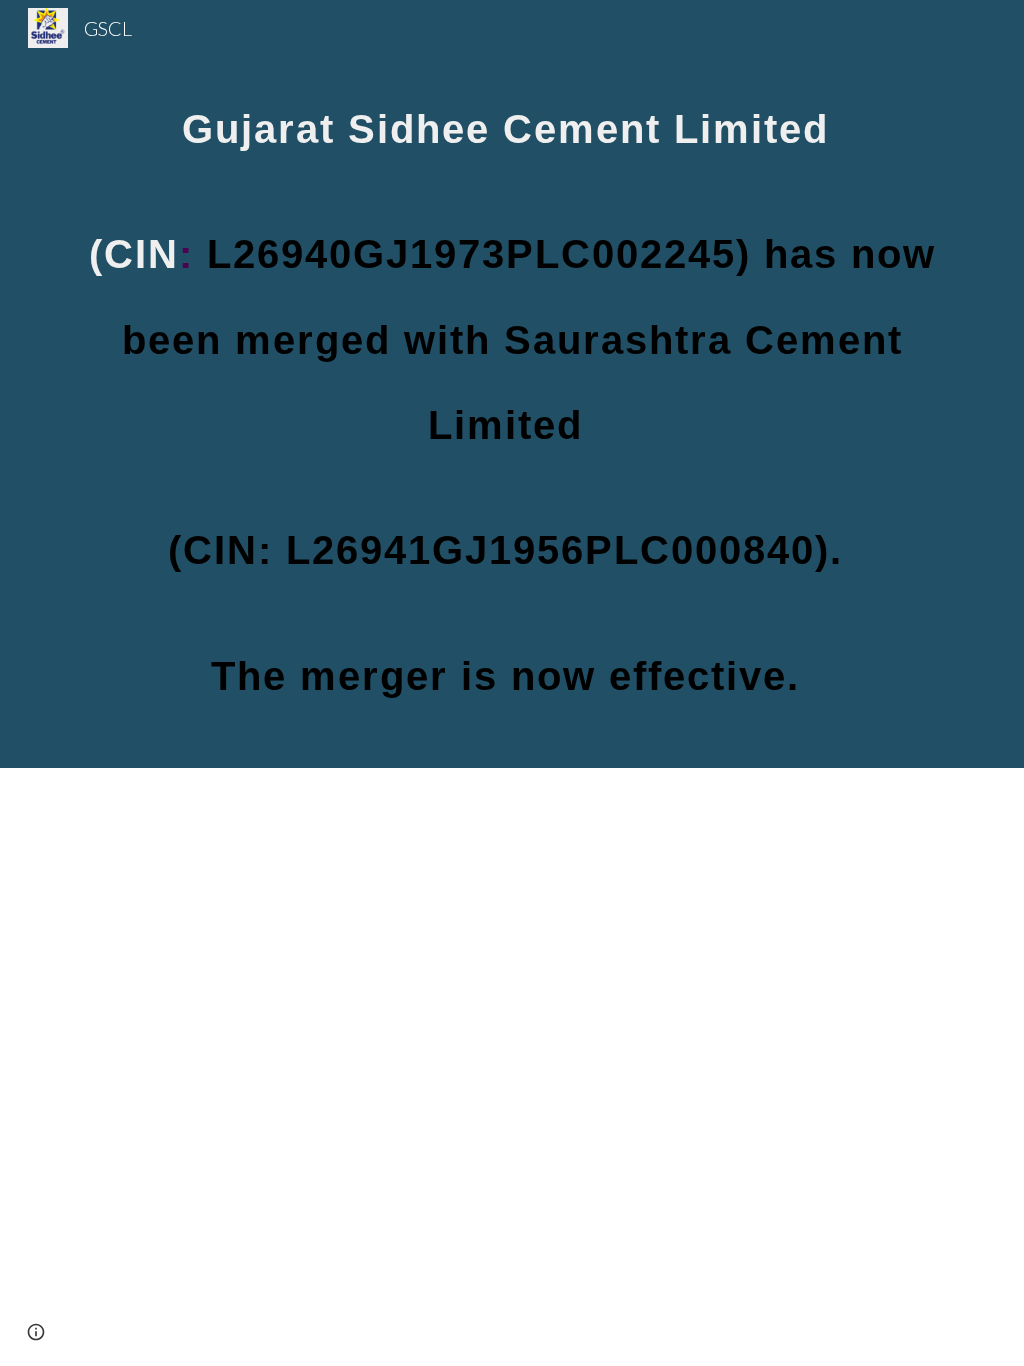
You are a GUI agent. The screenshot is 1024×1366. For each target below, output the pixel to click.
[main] (512, 384)
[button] (36, 1332)
